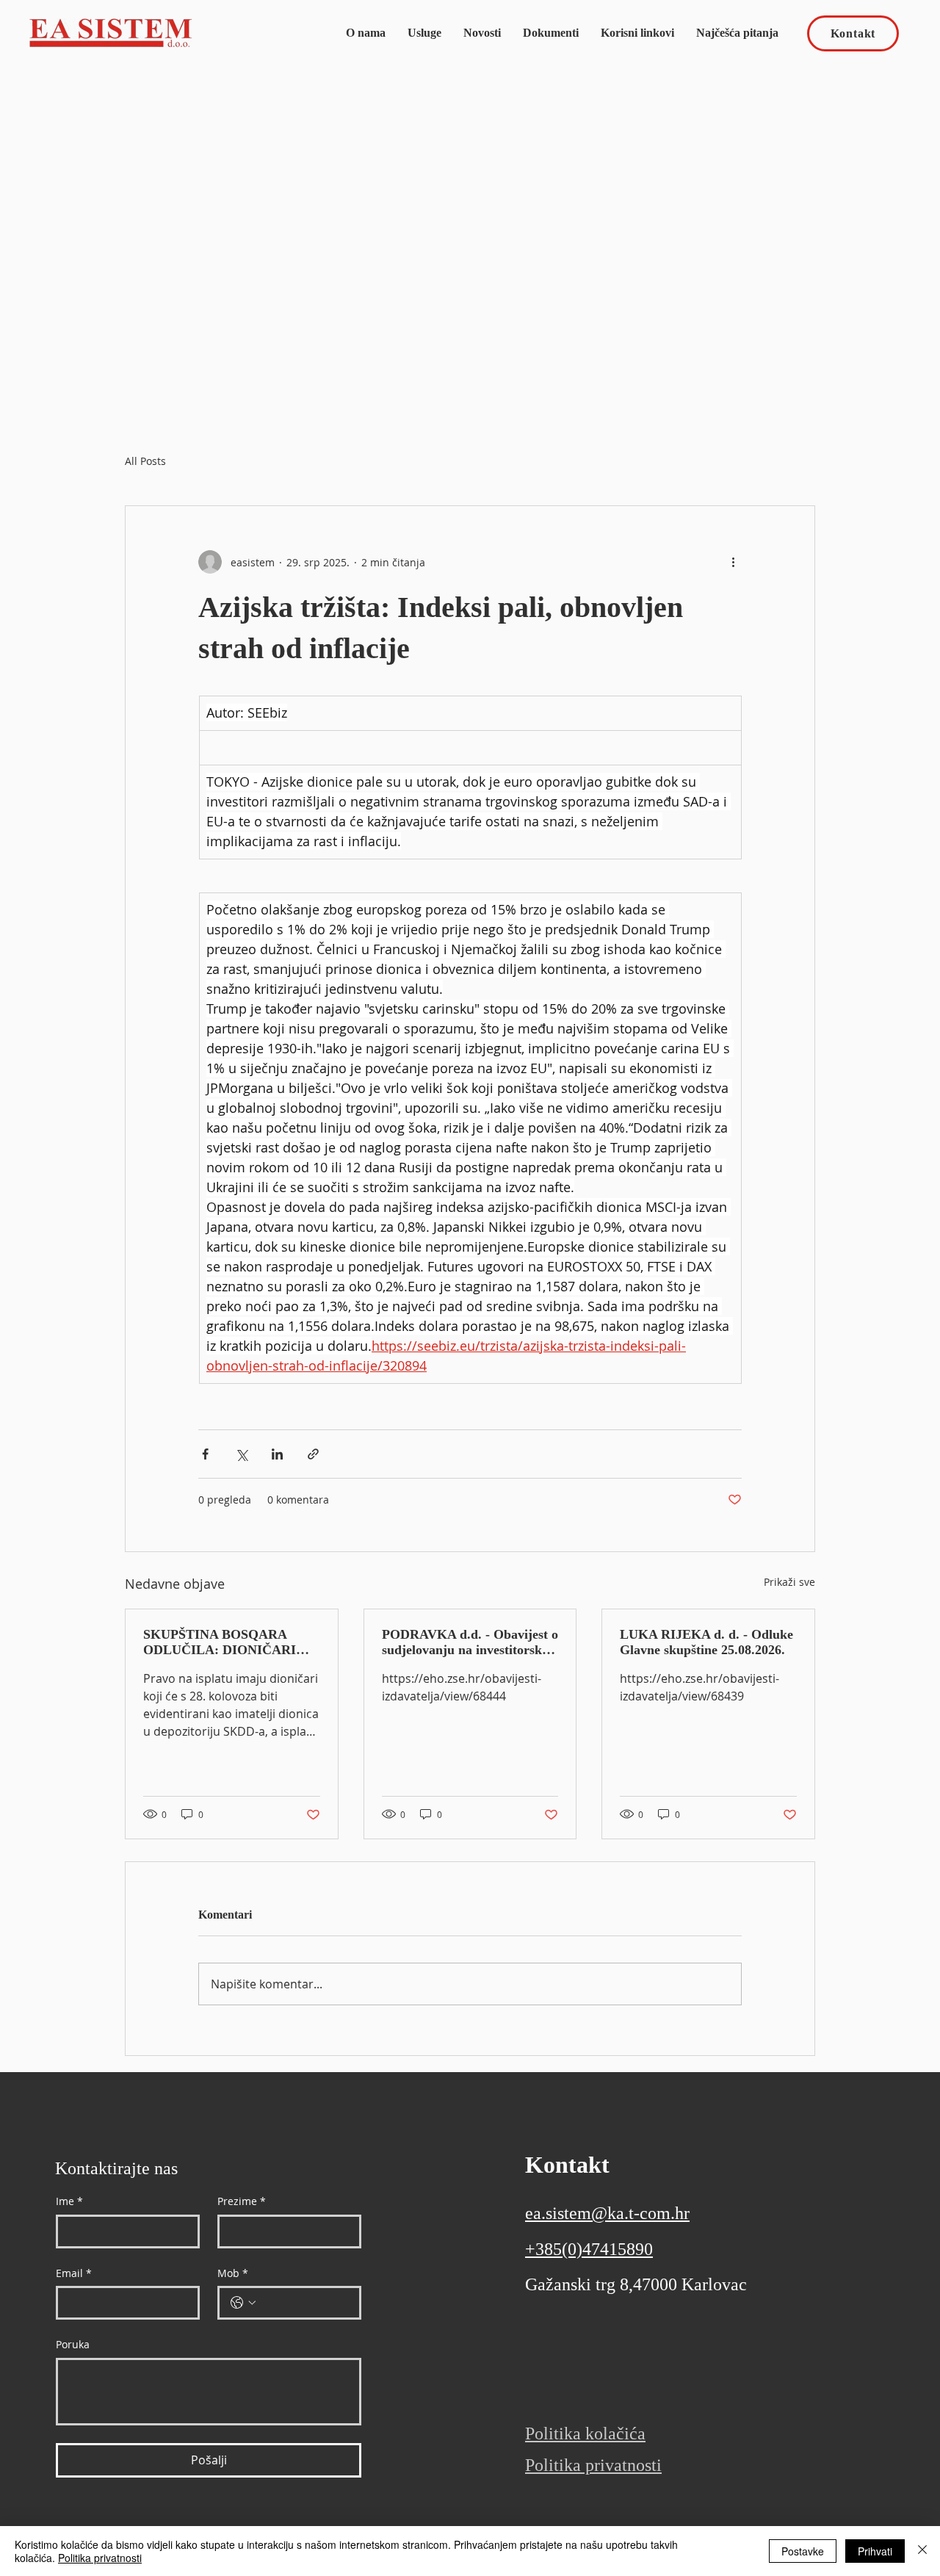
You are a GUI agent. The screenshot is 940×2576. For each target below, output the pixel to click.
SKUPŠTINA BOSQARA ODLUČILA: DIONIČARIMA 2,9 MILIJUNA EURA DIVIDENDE (230, 1642)
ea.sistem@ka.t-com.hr (607, 2213)
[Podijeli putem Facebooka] (205, 1454)
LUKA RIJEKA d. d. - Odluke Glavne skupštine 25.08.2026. (706, 1642)
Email (74, 2273)
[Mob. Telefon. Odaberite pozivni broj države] (243, 2303)
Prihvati (875, 2551)
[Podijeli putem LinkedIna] (277, 1454)
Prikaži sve (789, 1582)
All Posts (145, 461)
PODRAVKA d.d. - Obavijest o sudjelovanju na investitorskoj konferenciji (470, 1642)
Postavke (803, 2551)
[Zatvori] (922, 2551)
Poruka (73, 2344)
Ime (69, 2201)
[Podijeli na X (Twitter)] (241, 1454)
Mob (233, 2273)
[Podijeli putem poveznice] (313, 1454)
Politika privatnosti (100, 2558)
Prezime (242, 2201)
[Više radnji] (733, 562)
